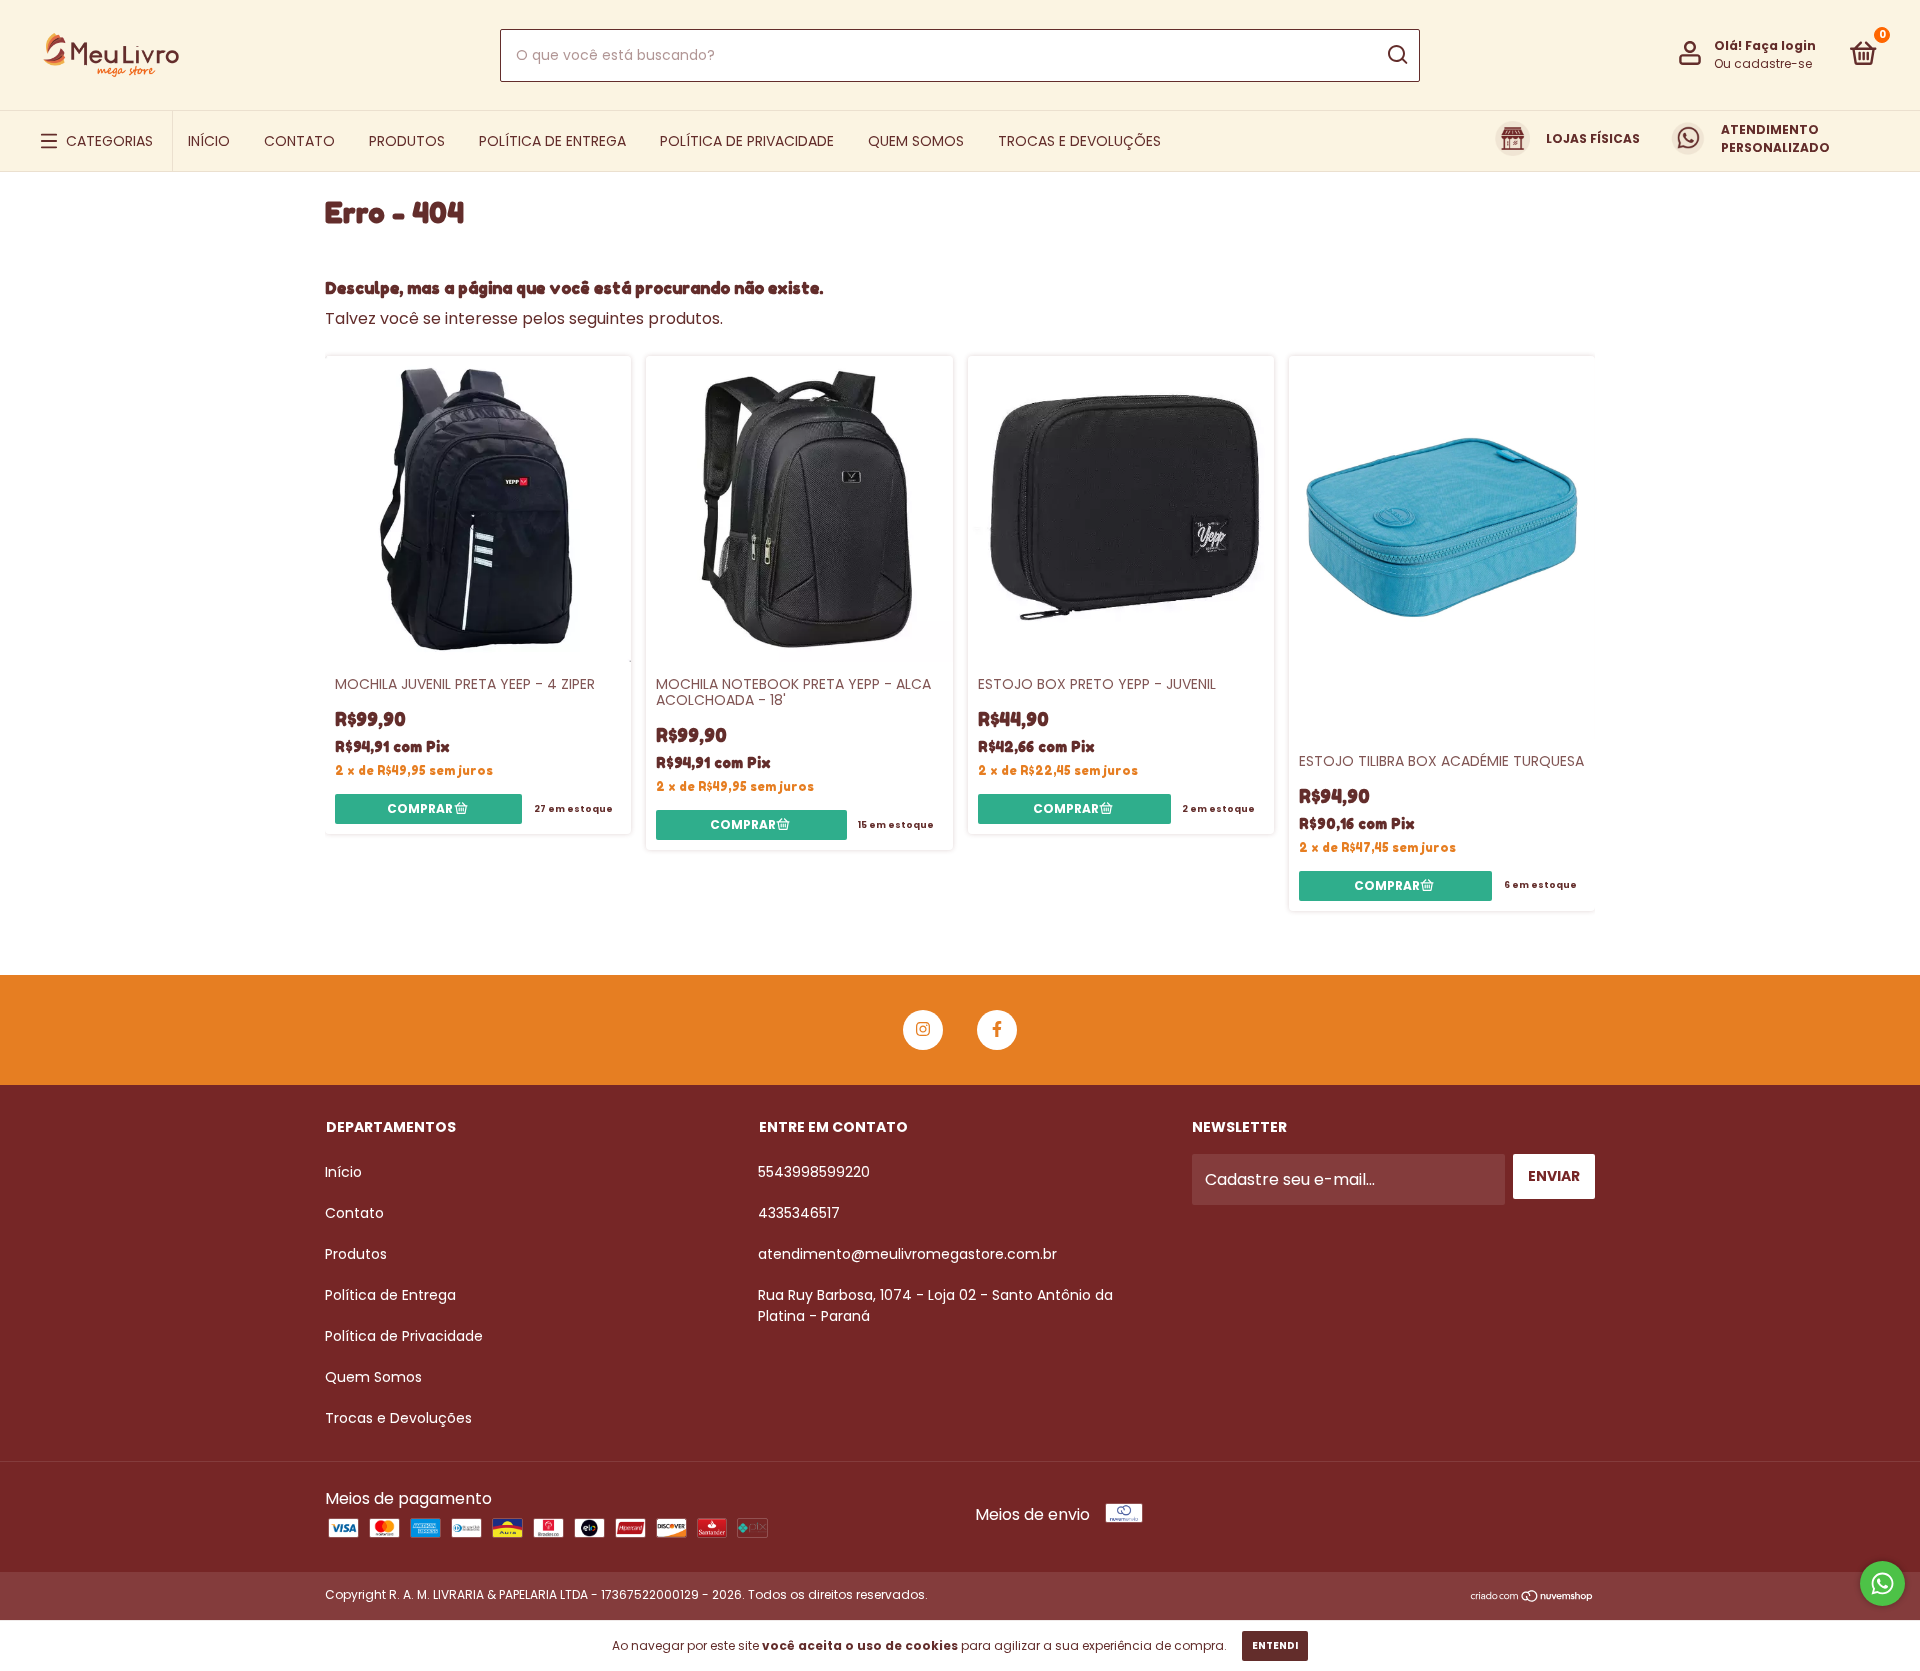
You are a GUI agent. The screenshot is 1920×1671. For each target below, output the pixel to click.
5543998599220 (814, 1172)
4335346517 (799, 1213)
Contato (299, 141)
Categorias (109, 141)
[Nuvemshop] (1532, 1597)
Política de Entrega (552, 141)
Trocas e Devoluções (1079, 141)
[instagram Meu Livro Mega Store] (923, 1030)
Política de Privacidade (747, 141)
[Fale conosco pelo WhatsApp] (1882, 1583)
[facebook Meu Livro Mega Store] (997, 1030)
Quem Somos (916, 141)
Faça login (1780, 45)
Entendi (1275, 1645)
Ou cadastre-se (1763, 63)
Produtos (407, 141)
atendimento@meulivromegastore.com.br (907, 1254)
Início (209, 141)
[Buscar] (1396, 55)
